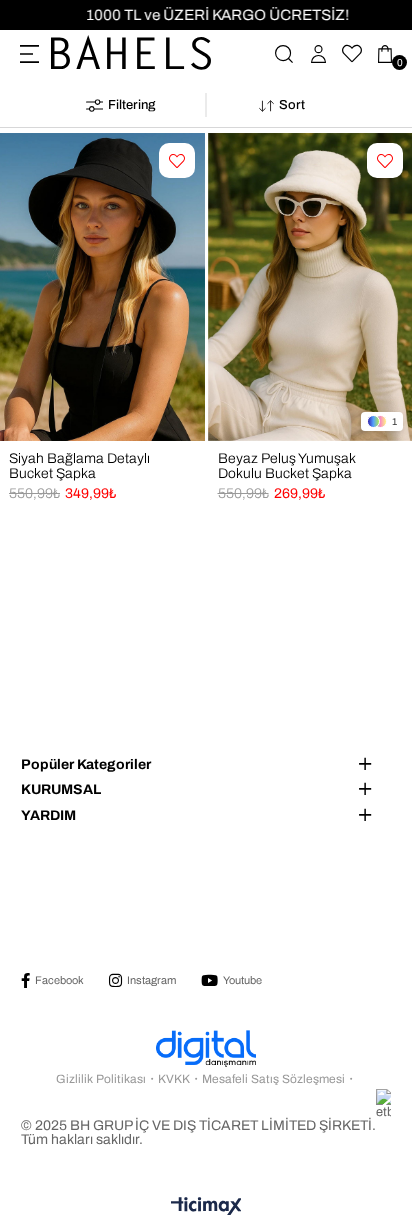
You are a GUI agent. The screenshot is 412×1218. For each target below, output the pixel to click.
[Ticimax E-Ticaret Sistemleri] (206, 1207)
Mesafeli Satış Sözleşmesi (273, 1079)
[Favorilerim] (352, 54)
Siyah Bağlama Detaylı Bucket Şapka (79, 466)
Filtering (131, 105)
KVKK (174, 1079)
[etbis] (369, 1104)
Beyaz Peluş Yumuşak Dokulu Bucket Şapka (286, 466)
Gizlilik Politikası (101, 1079)
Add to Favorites (177, 173)
